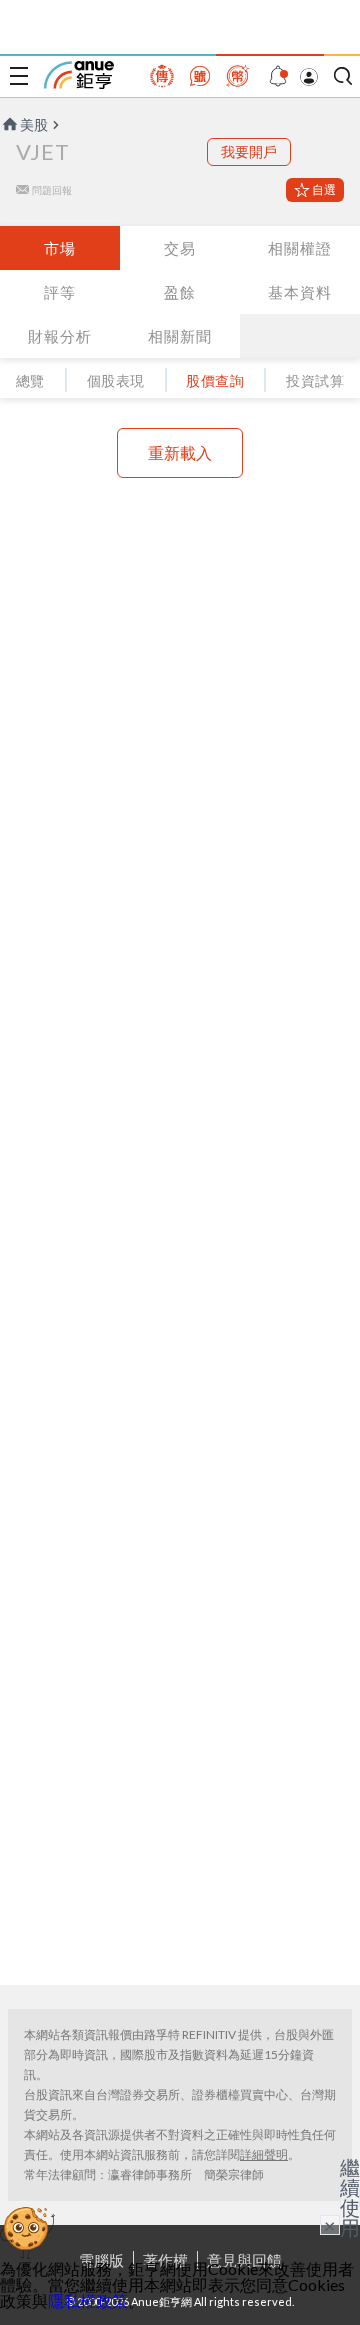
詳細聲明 (264, 2154)
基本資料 (300, 292)
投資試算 (315, 380)
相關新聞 (180, 336)
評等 (60, 292)
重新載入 (180, 452)
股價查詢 (215, 380)
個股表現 (116, 380)
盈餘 (180, 292)
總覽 (30, 380)
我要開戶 (249, 151)
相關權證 (300, 248)
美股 (34, 124)
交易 (180, 248)
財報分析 (60, 336)
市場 (60, 248)
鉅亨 (79, 75)
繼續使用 (350, 2197)
